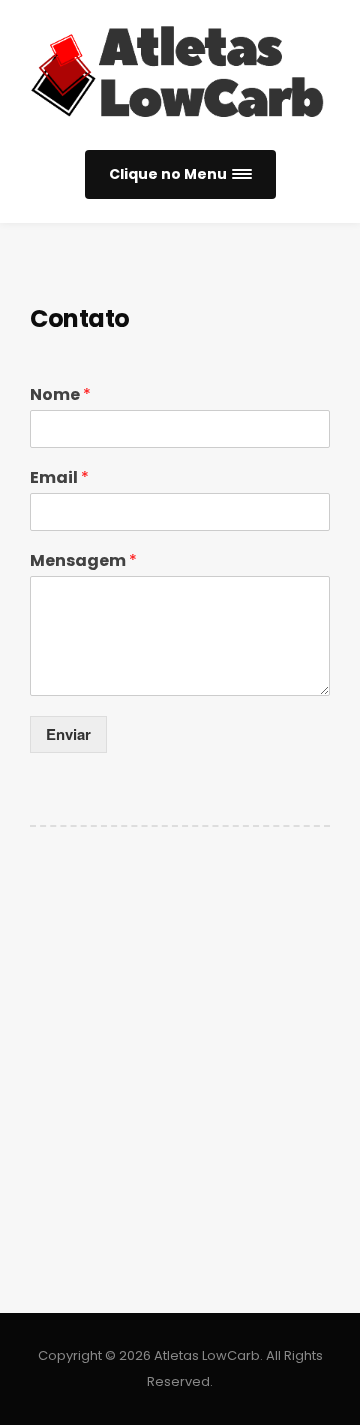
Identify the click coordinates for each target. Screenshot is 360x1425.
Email (59, 478)
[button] (180, 174)
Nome (60, 395)
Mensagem (83, 561)
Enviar (68, 734)
